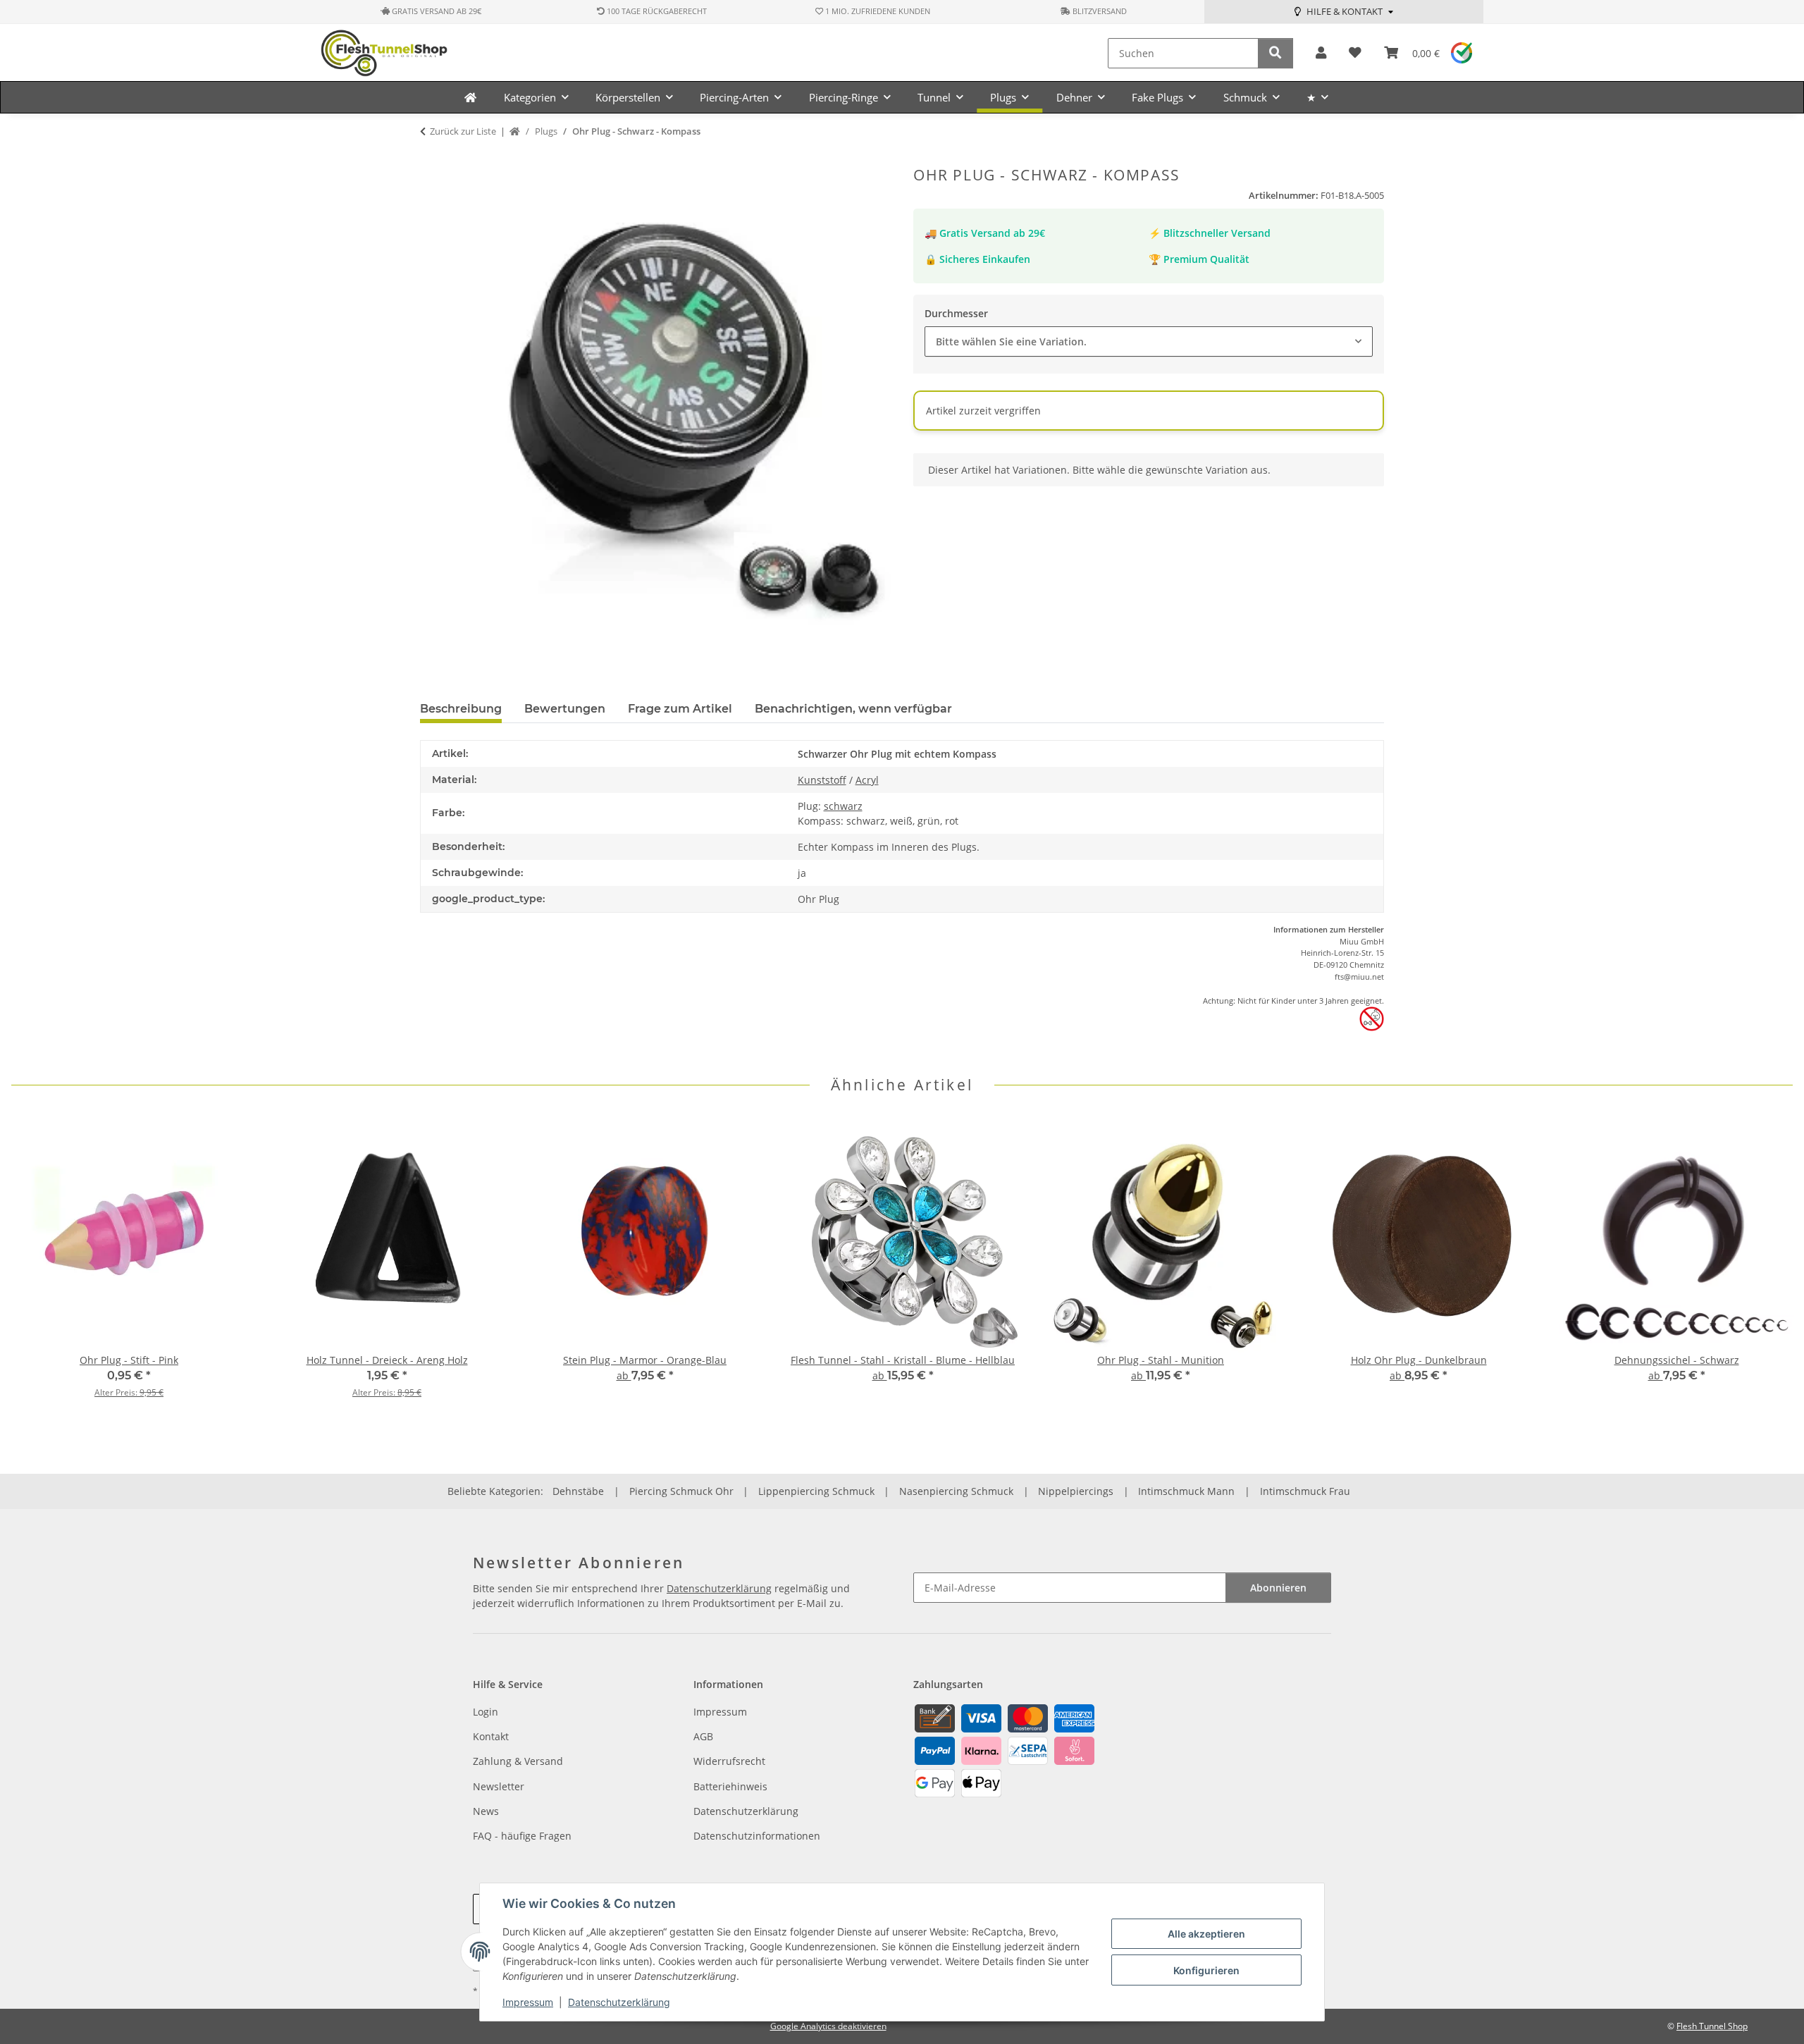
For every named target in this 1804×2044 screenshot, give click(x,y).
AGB (703, 1736)
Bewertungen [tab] (565, 709)
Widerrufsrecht (729, 1761)
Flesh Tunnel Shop (1712, 2026)
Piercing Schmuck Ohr (681, 1491)
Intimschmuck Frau (1305, 1491)
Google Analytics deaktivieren (828, 2026)
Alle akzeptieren (1206, 1934)
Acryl (867, 780)
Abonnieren (1278, 1588)
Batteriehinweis (730, 1786)
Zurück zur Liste (463, 131)
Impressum (528, 2002)
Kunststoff (822, 780)
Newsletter (499, 1786)
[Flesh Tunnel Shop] (470, 97)
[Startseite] (515, 132)
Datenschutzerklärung (619, 2002)
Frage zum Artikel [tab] (680, 709)
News (486, 1811)
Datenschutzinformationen (757, 1836)
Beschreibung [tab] (461, 709)
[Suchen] (1275, 53)
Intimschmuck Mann (1186, 1491)
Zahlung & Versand (518, 1761)
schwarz (843, 806)
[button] (1321, 53)
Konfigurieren (1206, 1970)
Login (486, 1712)
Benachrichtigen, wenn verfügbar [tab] (853, 709)
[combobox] (1149, 341)
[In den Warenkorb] (431, 159)
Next (1770, 1267)
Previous (35, 1267)
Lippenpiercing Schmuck (816, 1491)
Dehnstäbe (578, 1491)
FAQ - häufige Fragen (522, 1836)
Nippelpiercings (1076, 1491)
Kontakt (491, 1736)
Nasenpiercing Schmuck (956, 1491)
